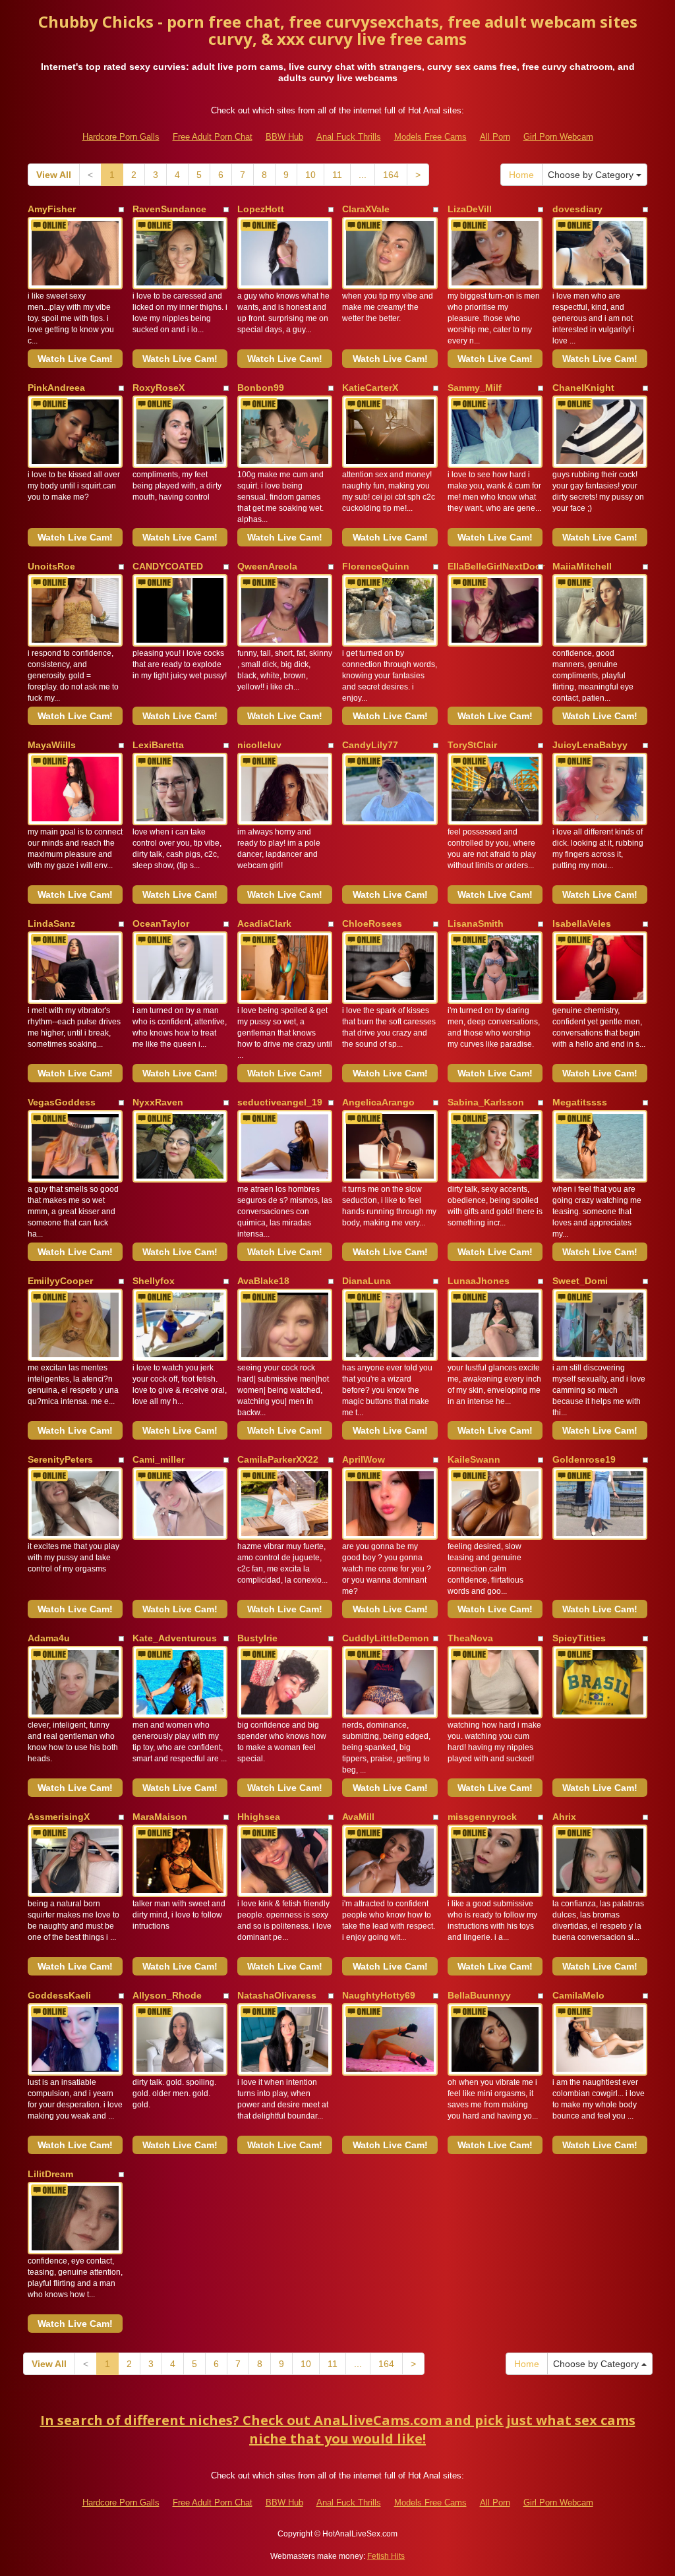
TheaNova (470, 1638)
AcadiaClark (264, 923)
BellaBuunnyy (479, 1995)
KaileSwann (474, 1459)
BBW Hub (284, 137)
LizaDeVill (470, 209)
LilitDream (50, 2174)
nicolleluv (259, 745)
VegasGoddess (62, 1102)
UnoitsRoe (51, 566)
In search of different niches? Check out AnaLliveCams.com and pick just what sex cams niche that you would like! (338, 2430)
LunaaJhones (479, 1281)
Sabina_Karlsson (486, 1102)
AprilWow (364, 1459)
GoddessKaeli (59, 1995)
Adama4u (49, 1638)
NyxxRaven (158, 1102)
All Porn (495, 137)
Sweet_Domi (580, 1281)
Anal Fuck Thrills (349, 137)
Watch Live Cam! (75, 359)
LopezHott (261, 209)
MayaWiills (52, 745)
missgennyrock (482, 1817)
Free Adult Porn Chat (213, 137)
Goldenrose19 (584, 1459)
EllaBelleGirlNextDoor (496, 566)
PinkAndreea (56, 388)
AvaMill (358, 1817)
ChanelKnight (583, 388)
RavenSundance (169, 209)
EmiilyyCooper (60, 1281)
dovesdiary (577, 209)
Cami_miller (159, 1459)
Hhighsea (259, 1817)
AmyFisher (52, 209)
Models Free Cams (430, 137)
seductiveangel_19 (280, 1102)
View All (54, 175)
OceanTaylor (161, 923)
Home (521, 175)
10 (310, 175)
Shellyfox (154, 1281)
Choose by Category (592, 175)
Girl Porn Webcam (558, 137)
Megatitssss (580, 1102)
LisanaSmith (476, 923)
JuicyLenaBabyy (590, 745)
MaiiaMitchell (582, 566)
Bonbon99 (261, 388)
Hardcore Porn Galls (121, 137)
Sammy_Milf (475, 388)
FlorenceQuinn (376, 566)
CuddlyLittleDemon (386, 1638)
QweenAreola (267, 566)
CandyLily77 (370, 745)
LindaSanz (51, 923)
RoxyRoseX (159, 388)
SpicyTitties (579, 1638)
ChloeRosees (372, 923)
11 (337, 175)
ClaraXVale (366, 209)
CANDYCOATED (168, 566)
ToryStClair (472, 745)
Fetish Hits (386, 2556)
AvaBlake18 (263, 1281)
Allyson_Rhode (167, 1995)
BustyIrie (257, 1638)
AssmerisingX (59, 1817)
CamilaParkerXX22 (278, 1459)
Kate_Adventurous (175, 1638)
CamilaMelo (578, 1995)
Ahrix (564, 1817)
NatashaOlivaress (277, 1995)
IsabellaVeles (582, 923)
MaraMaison (160, 1817)
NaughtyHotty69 (379, 1995)
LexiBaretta (158, 745)
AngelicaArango (378, 1102)
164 (391, 175)
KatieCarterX (370, 388)
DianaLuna (367, 1281)
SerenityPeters (60, 1459)
